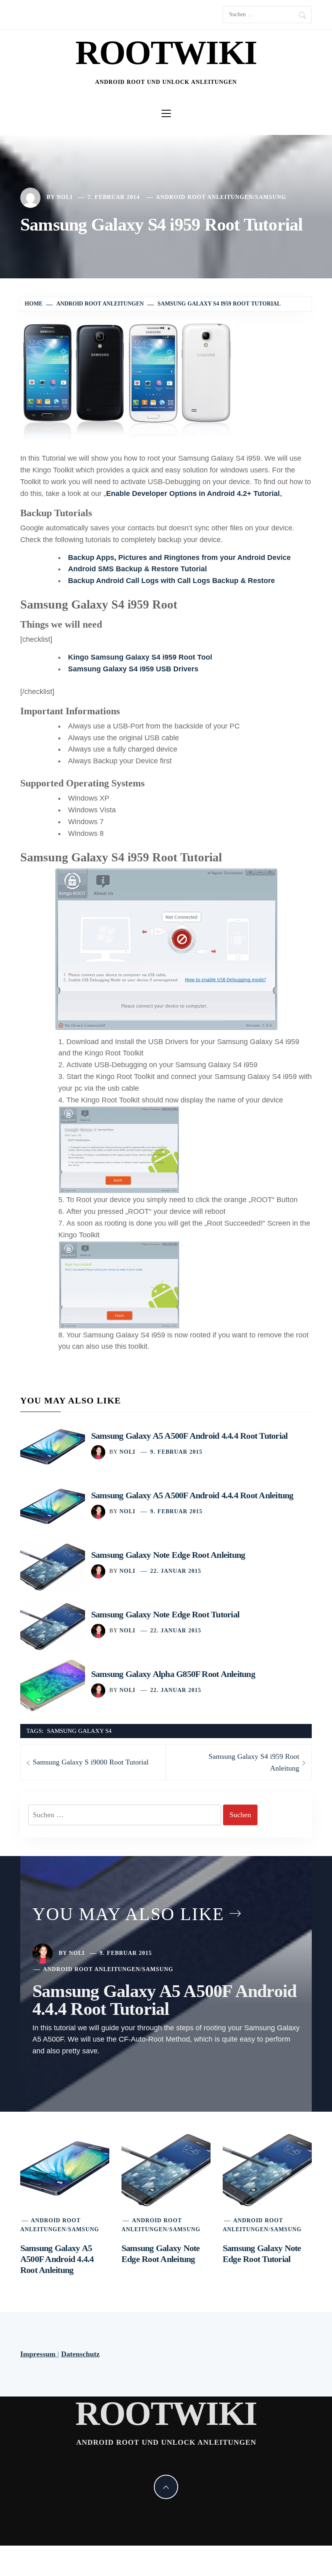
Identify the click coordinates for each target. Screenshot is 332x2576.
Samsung (271, 197)
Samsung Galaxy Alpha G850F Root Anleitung (173, 1674)
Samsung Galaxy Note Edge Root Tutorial (165, 1614)
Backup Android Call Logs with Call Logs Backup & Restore (171, 581)
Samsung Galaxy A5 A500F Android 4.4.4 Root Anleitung (192, 1495)
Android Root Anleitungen (204, 197)
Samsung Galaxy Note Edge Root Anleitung (168, 1555)
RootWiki (166, 52)
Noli (65, 197)
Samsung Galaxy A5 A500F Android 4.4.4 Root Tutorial (189, 1436)
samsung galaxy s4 (79, 1731)
